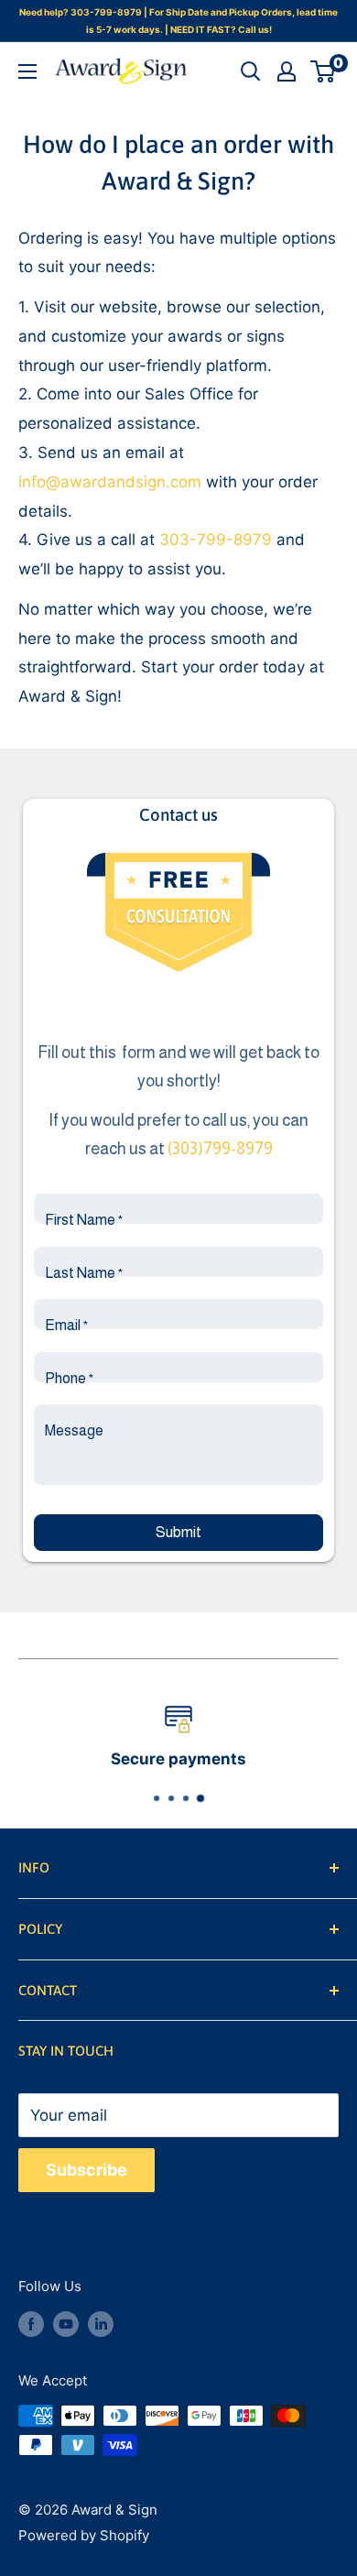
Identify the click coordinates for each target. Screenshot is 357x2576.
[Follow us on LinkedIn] (101, 2324)
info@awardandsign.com (110, 482)
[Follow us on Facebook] (31, 2324)
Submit (178, 1532)
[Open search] (251, 71)
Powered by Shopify (84, 2535)
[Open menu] (27, 71)
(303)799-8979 (220, 1149)
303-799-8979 (216, 540)
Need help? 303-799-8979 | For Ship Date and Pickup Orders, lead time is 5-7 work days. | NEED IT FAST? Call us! (178, 21)
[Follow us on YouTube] (66, 2324)
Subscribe (87, 2170)
